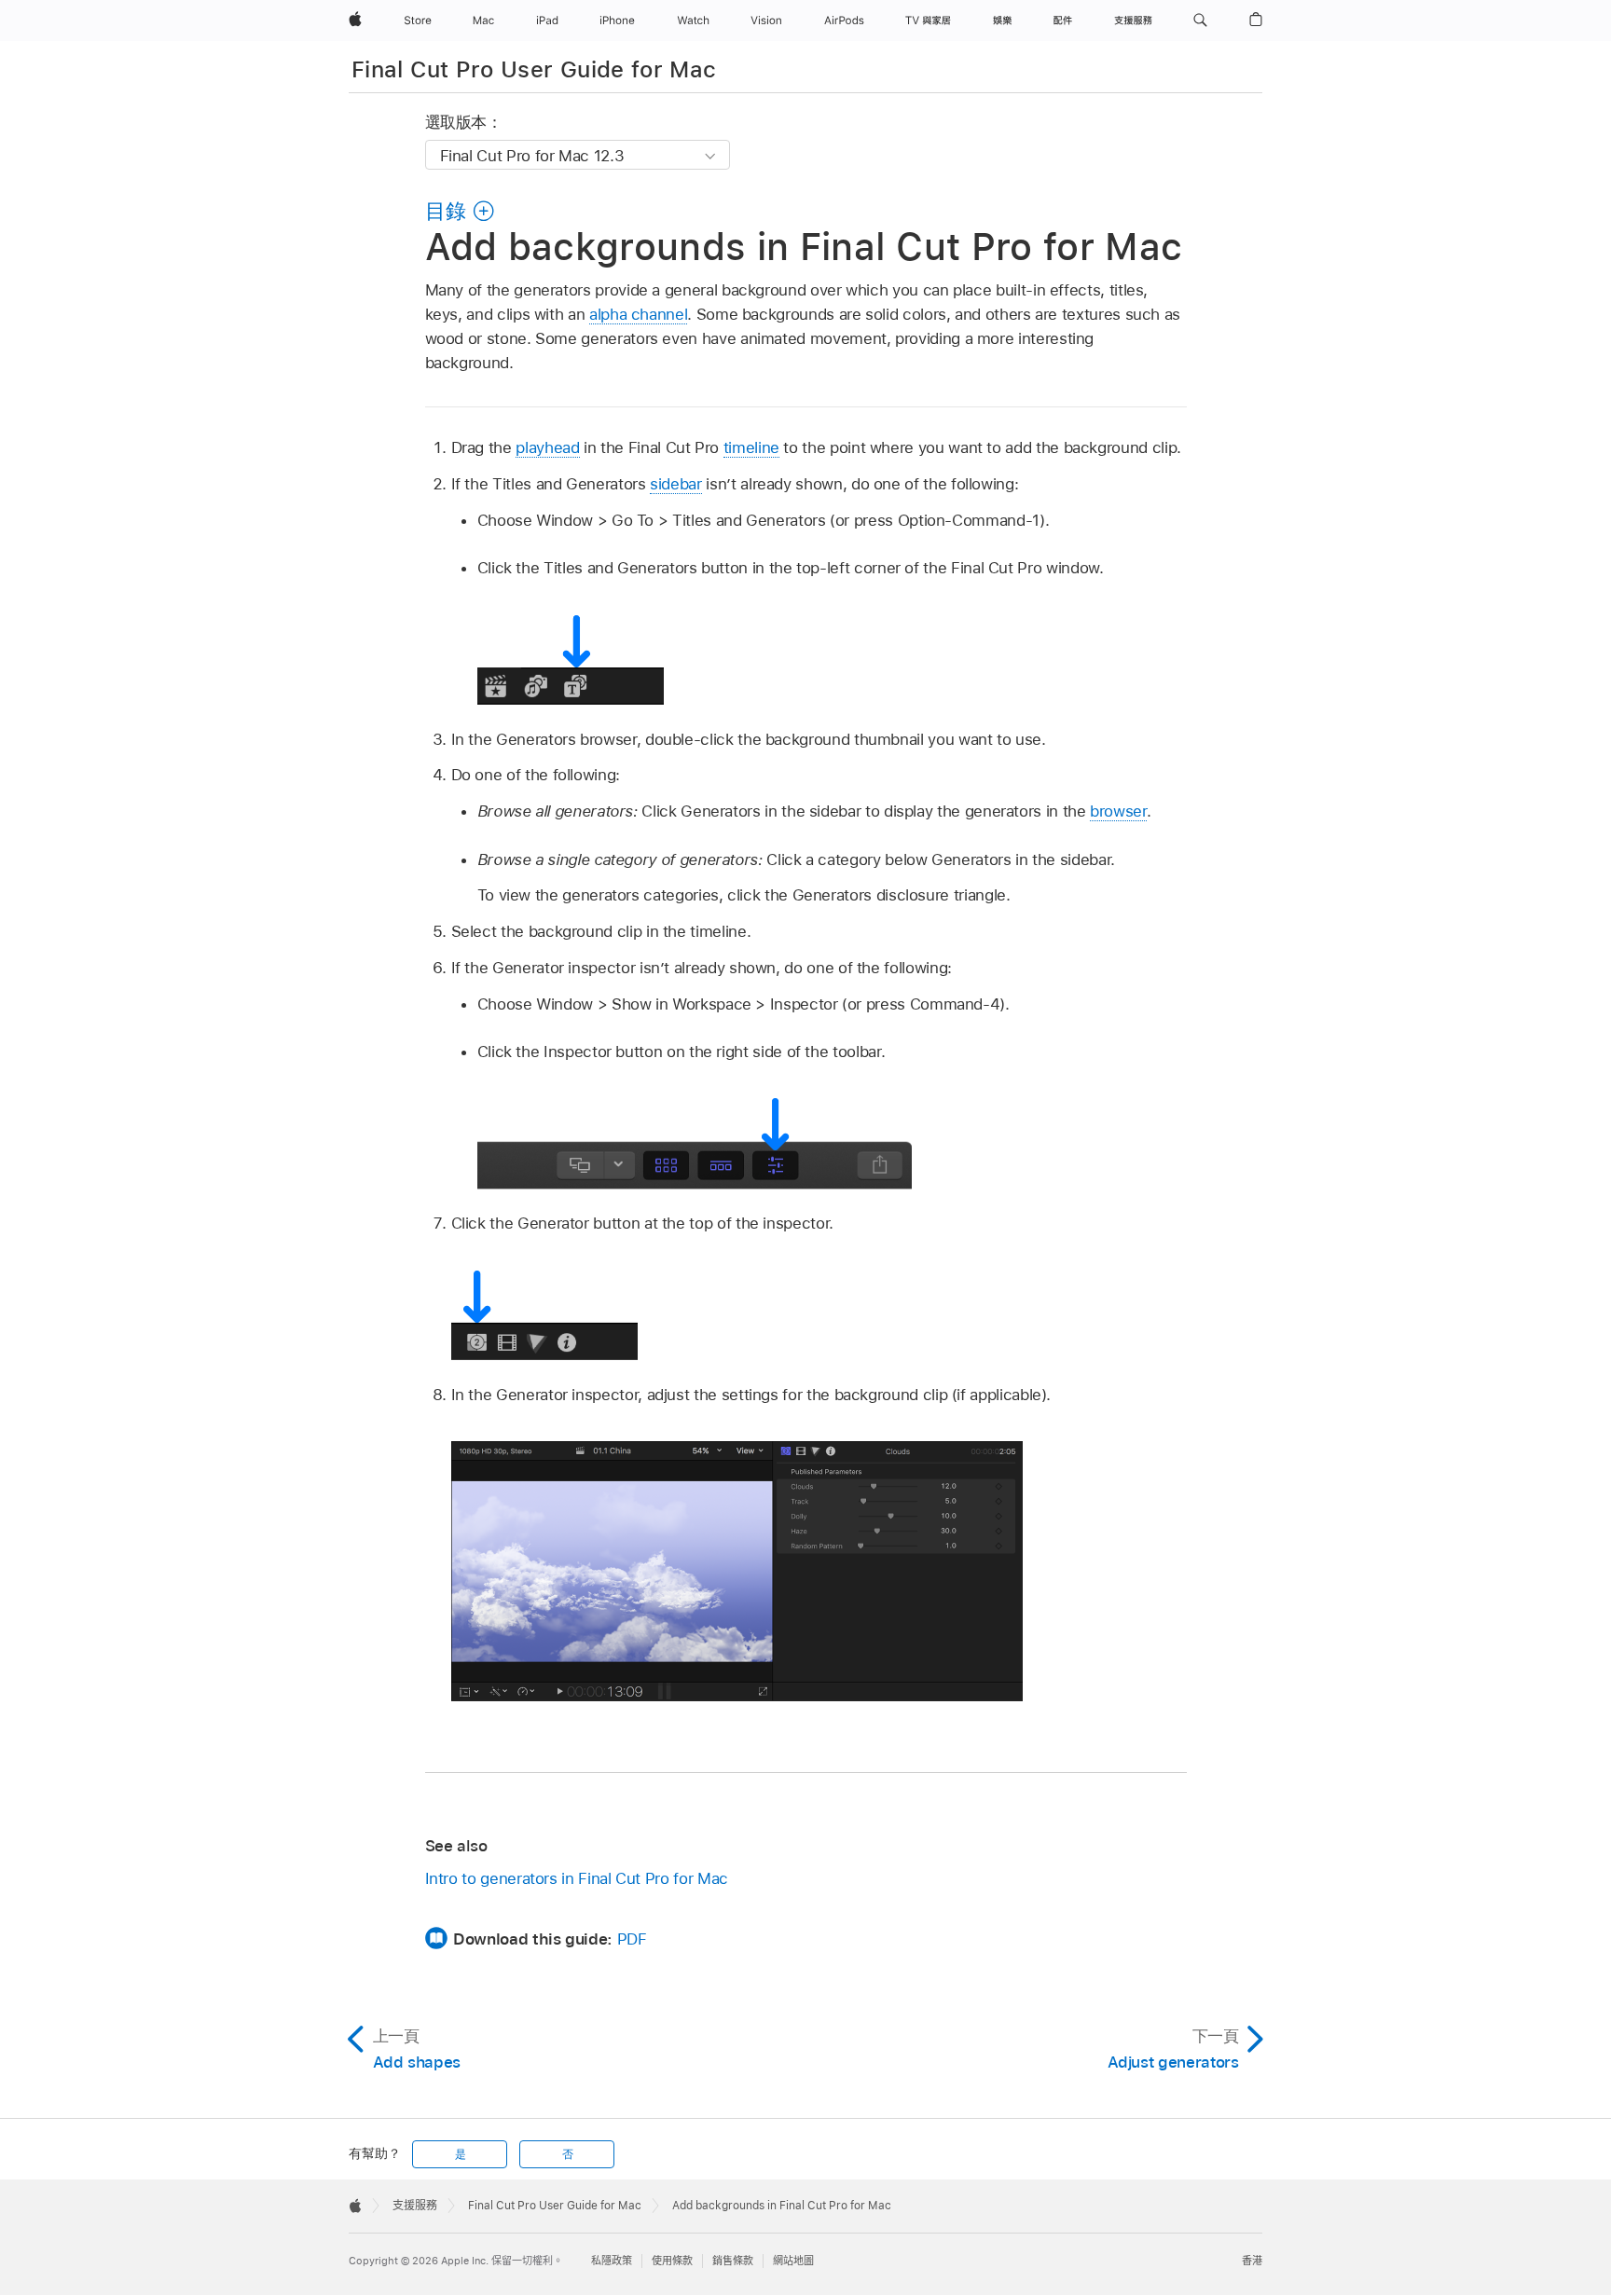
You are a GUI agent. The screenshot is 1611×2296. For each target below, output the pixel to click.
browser (1118, 811)
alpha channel (638, 314)
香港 (1252, 2261)
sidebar (676, 484)
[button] (1200, 21)
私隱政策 (612, 2261)
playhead (547, 447)
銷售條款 (733, 2261)
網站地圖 (793, 2261)
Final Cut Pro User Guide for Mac (534, 69)
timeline (751, 447)
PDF (632, 1939)
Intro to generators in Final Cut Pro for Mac (577, 1878)
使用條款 (672, 2261)
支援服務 (415, 2206)
